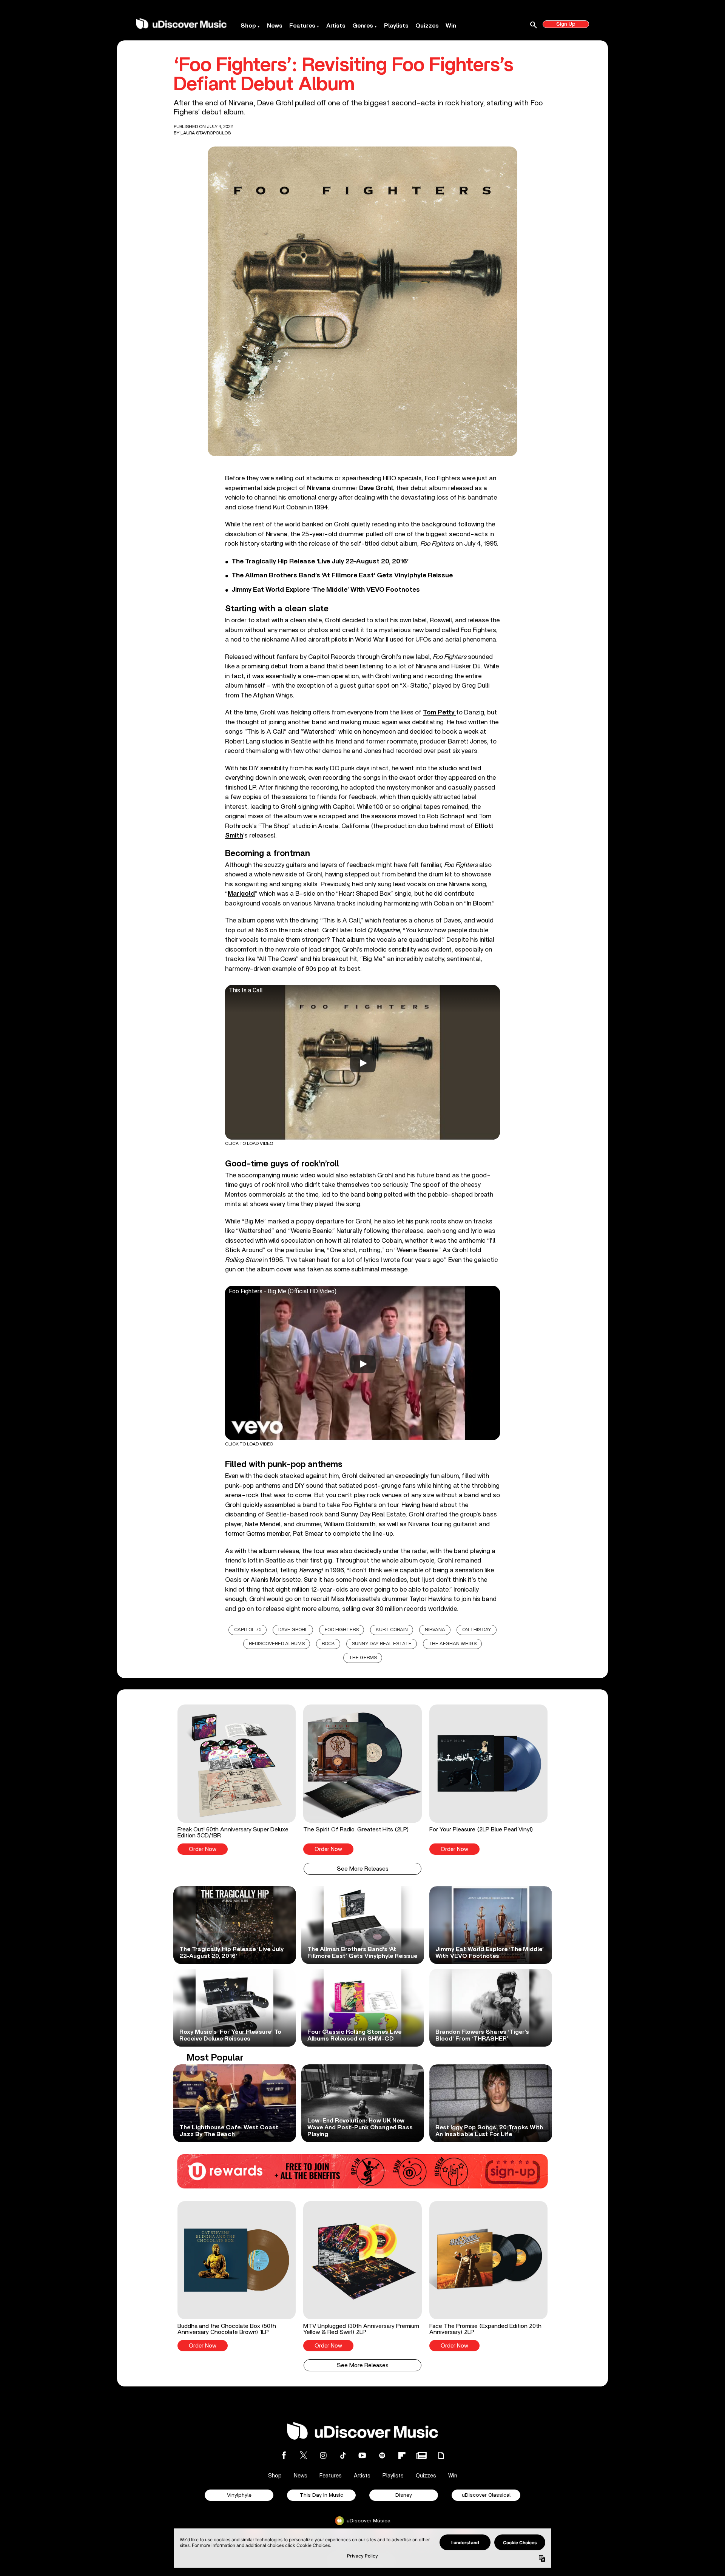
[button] (237, 1780)
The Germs (363, 1658)
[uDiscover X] (304, 2455)
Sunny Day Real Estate (382, 1644)
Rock (328, 1644)
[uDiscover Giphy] (441, 2455)
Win (451, 26)
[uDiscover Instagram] (323, 2455)
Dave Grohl (293, 1630)
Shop (248, 26)
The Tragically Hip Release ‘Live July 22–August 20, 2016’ (320, 561)
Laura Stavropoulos (206, 133)
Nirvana (435, 1630)
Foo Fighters (342, 1630)
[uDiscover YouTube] (362, 2455)
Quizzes (427, 26)
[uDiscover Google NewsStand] (421, 2455)
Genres (363, 26)
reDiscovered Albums (277, 1644)
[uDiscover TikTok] (343, 2455)
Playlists (396, 26)
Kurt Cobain (392, 1630)
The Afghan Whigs (453, 1644)
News (275, 26)
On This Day (477, 1630)
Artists (336, 26)
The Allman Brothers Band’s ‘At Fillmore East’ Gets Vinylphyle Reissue (342, 575)
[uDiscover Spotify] (382, 2455)
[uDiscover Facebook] (284, 2455)
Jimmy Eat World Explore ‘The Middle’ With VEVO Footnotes (326, 590)
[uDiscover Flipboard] (402, 2455)
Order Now (203, 1849)
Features (302, 26)
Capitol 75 (248, 1630)
